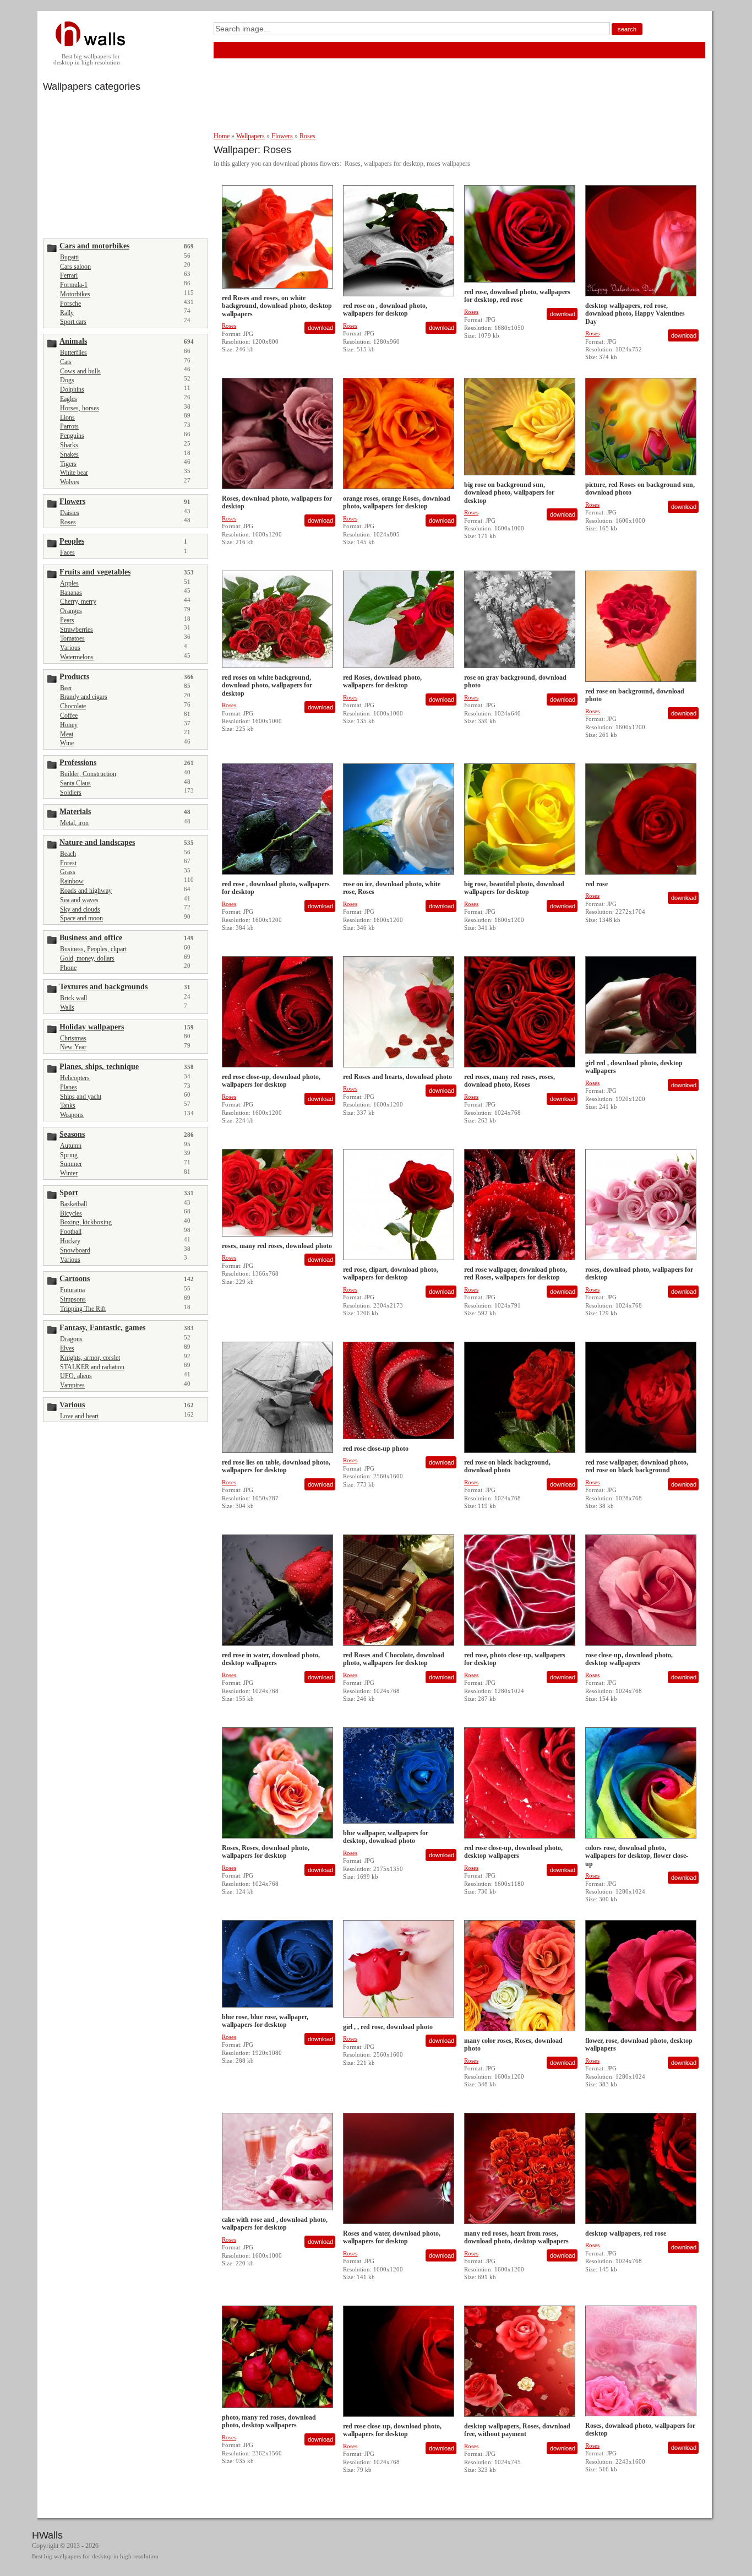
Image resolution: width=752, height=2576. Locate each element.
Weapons (72, 1115)
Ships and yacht (81, 1097)
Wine (67, 743)
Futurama (72, 1290)
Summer (71, 1164)
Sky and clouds (80, 909)
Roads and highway (86, 891)
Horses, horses (80, 408)
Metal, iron (74, 823)
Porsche (70, 303)
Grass (68, 872)
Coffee (69, 715)
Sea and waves (79, 900)
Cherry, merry (78, 601)
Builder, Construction (88, 774)
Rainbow (72, 881)
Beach (68, 854)
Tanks (68, 1105)
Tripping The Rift (83, 1309)
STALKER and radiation (92, 1367)
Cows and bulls (80, 371)
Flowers (282, 136)
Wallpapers (250, 136)
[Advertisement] (126, 164)
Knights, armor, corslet (90, 1358)
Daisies (70, 513)
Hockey (70, 1241)
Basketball (73, 1204)
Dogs (67, 380)
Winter (69, 1173)
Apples (69, 583)
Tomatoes (72, 638)
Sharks (69, 445)
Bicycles (71, 1213)
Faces (67, 552)
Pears (67, 620)
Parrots (69, 426)
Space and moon (81, 918)
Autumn (71, 1146)
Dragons (71, 1339)
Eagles (69, 399)
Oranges (71, 611)
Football (71, 1232)
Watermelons (77, 657)
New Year (73, 1047)
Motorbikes (75, 294)
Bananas (71, 593)
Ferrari (69, 275)
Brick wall (73, 998)
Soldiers (71, 793)
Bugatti (69, 257)
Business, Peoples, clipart (93, 949)
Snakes (69, 454)
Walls (67, 1007)
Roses (68, 522)
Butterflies (73, 352)
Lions (67, 417)
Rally (67, 313)
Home (222, 136)
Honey (69, 725)
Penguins (72, 436)
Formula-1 (74, 285)
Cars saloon (75, 267)
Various (70, 648)
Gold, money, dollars (87, 958)
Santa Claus (75, 783)
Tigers (68, 464)
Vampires (72, 1385)
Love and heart (79, 1416)
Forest (68, 863)
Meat (67, 734)
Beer (66, 688)
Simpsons (73, 1299)
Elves (67, 1348)
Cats (66, 362)
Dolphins (72, 389)
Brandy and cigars (84, 697)
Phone (68, 968)
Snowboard (75, 1250)
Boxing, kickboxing (86, 1222)
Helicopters (75, 1078)
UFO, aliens (76, 1376)
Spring (69, 1155)
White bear (74, 473)
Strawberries (77, 630)
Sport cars (73, 322)
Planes (69, 1087)
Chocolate (73, 706)
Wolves (70, 482)
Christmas (73, 1038)
